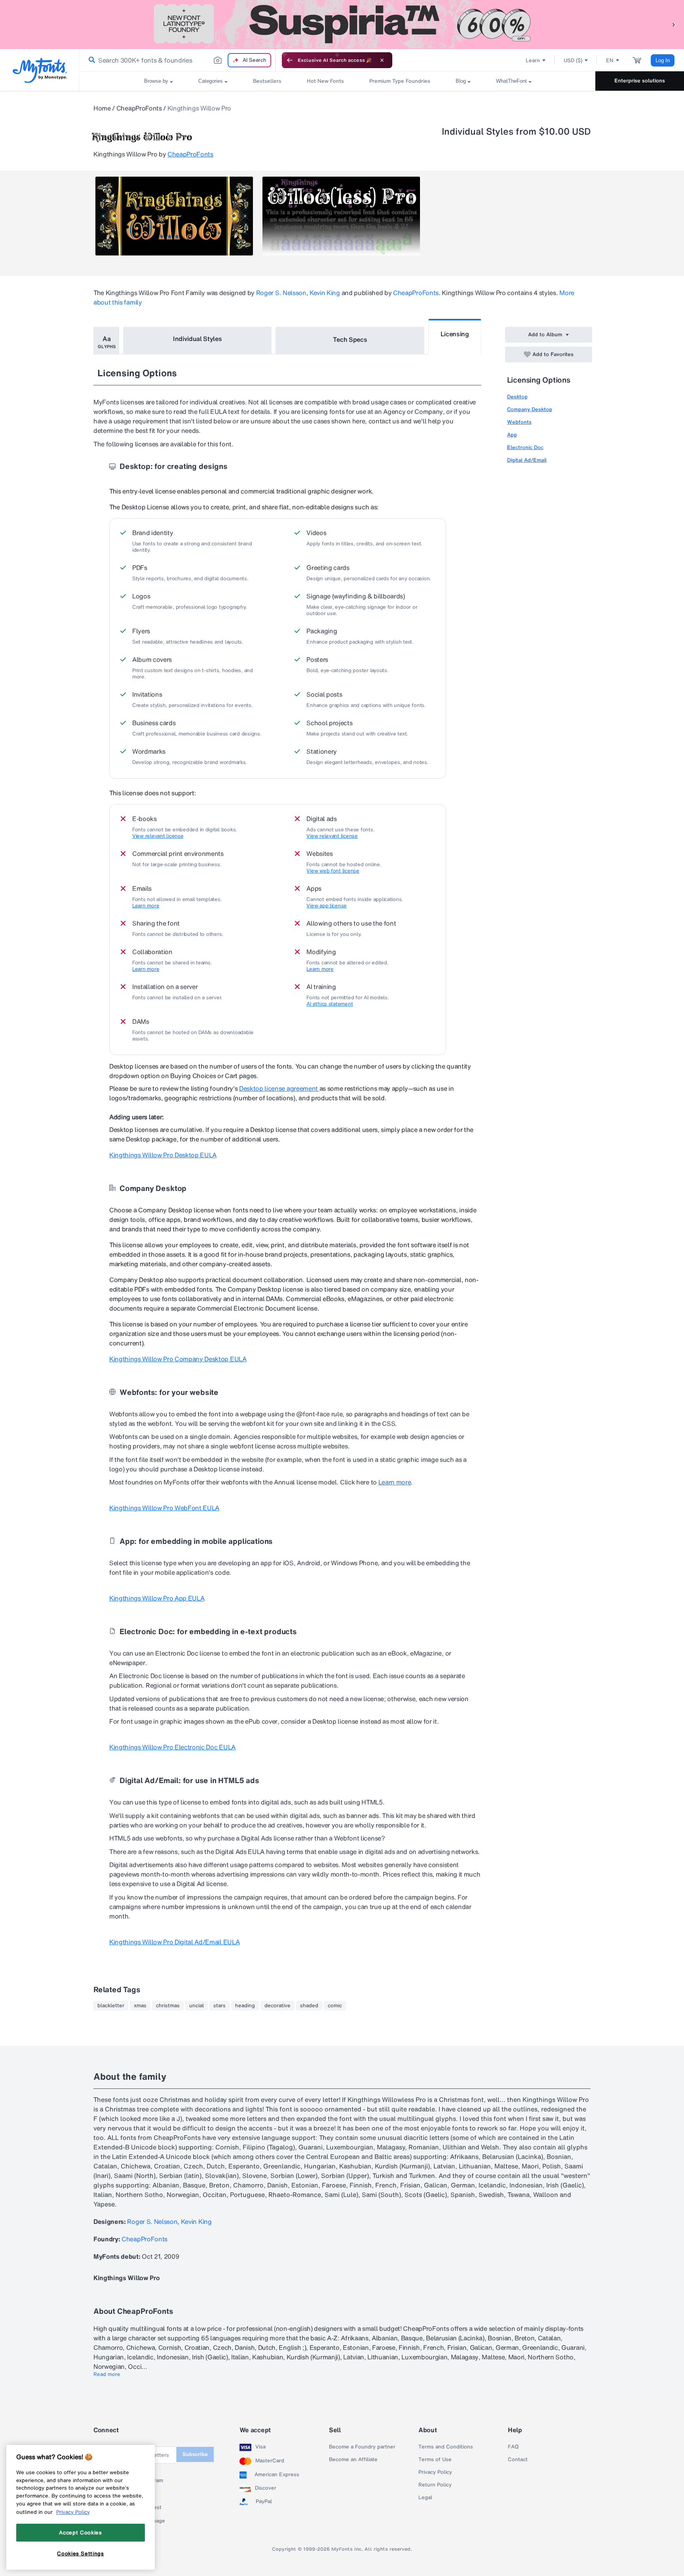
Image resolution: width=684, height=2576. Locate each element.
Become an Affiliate (353, 2460)
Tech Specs (350, 339)
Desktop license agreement (279, 1088)
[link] (90, 60)
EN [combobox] (610, 60)
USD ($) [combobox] (573, 60)
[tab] (106, 341)
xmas (140, 2006)
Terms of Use (435, 2460)
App (512, 435)
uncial (197, 2006)
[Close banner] (382, 60)
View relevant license (158, 836)
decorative (277, 2006)
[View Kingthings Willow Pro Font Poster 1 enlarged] (174, 216)
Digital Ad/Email (527, 460)
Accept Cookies (80, 2532)
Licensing (455, 334)
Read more (107, 2374)
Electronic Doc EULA (172, 1747)
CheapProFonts (139, 108)
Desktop (517, 397)
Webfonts (519, 422)
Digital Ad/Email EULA (174, 1942)
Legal (425, 2498)
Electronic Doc (525, 447)
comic (335, 2006)
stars (219, 2006)
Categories (211, 81)
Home (102, 108)
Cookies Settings (81, 2553)
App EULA (157, 1598)
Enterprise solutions (640, 81)
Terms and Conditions (446, 2447)
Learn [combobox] (533, 60)
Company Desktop (530, 409)
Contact (518, 2460)
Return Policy (435, 2485)
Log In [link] (663, 60)
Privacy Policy (435, 2472)
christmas (168, 2006)
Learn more (146, 906)
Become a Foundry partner (362, 2447)
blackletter (111, 2006)
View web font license (333, 871)
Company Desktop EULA (178, 1359)
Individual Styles (198, 339)
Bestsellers (267, 81)
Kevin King (325, 293)
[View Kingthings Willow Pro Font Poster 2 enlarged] (341, 216)
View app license (327, 906)
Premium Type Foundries (400, 81)
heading (245, 2006)
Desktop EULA (163, 1155)
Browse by (156, 81)
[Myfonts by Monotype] (40, 70)
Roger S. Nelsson (281, 293)
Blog (461, 81)
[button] (674, 24)
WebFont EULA (164, 1508)
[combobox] (177, 60)
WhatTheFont (511, 81)
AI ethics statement (330, 1004)
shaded (309, 2006)
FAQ (513, 2447)
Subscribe (195, 2454)
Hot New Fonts (325, 81)
